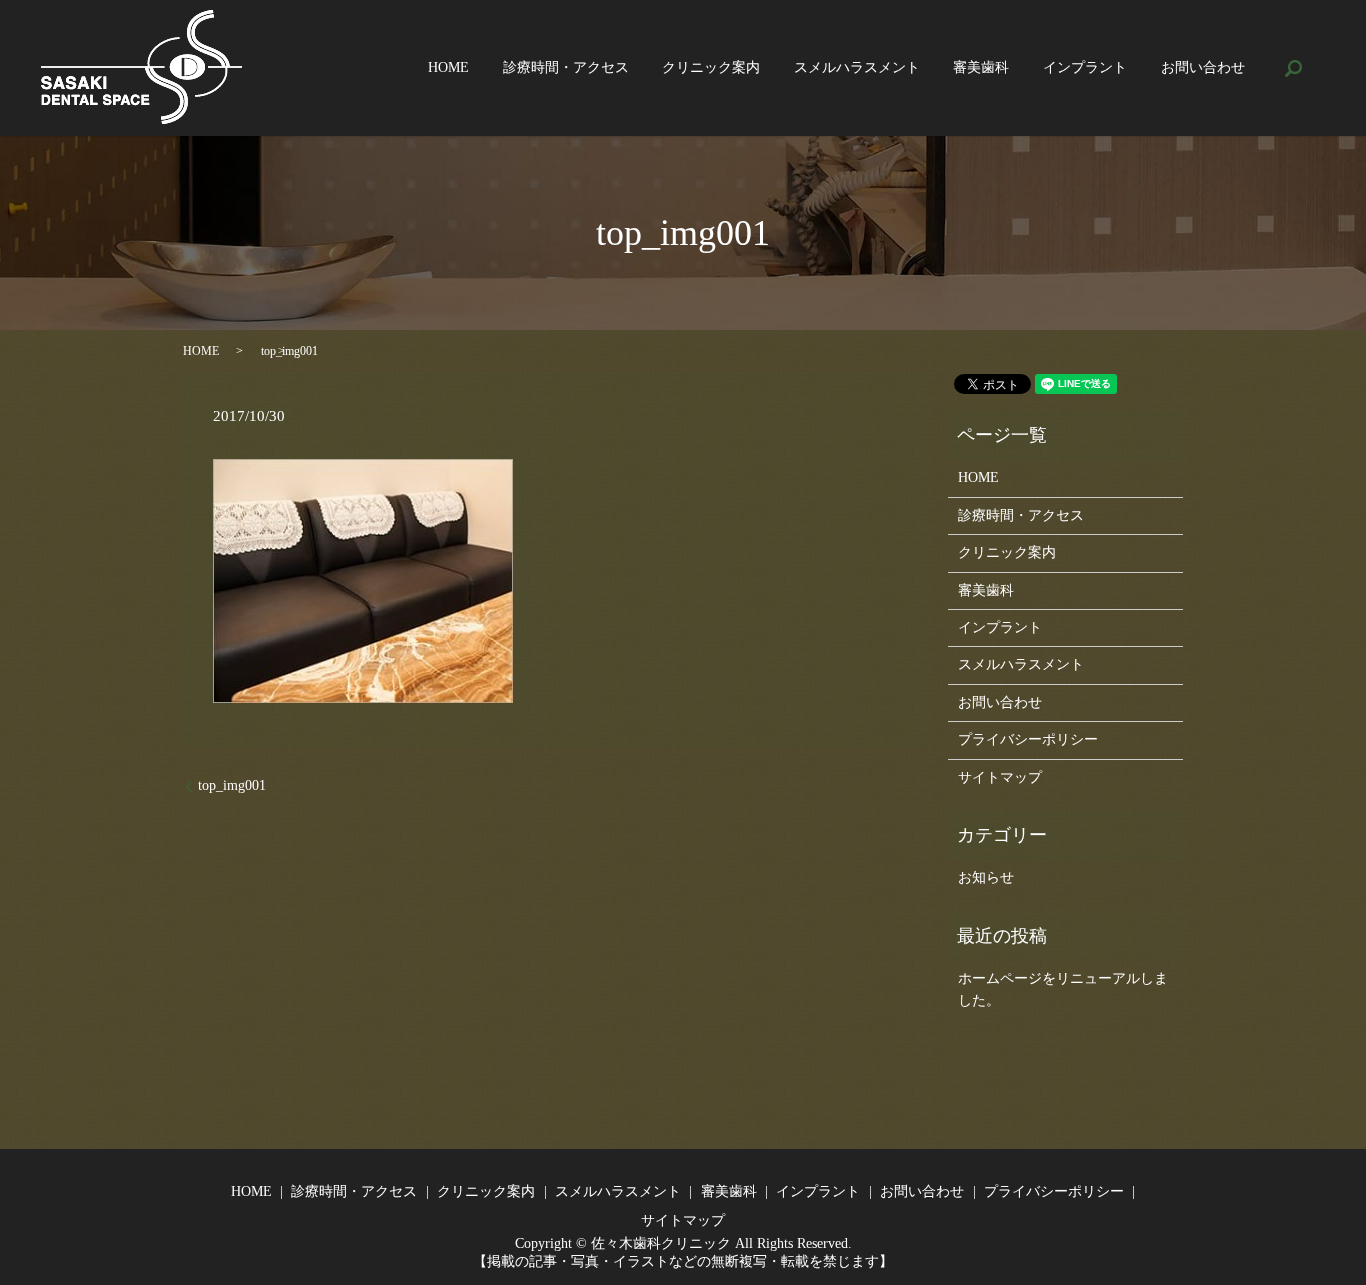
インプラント (1085, 68)
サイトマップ (1000, 777)
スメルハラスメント (857, 68)
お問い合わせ (1203, 68)
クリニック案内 (711, 68)
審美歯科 (981, 68)
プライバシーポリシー (1028, 739)
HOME (448, 68)
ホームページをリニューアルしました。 (1063, 989)
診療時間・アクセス (566, 68)
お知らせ (986, 877)
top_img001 (232, 785)
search (1293, 68)
